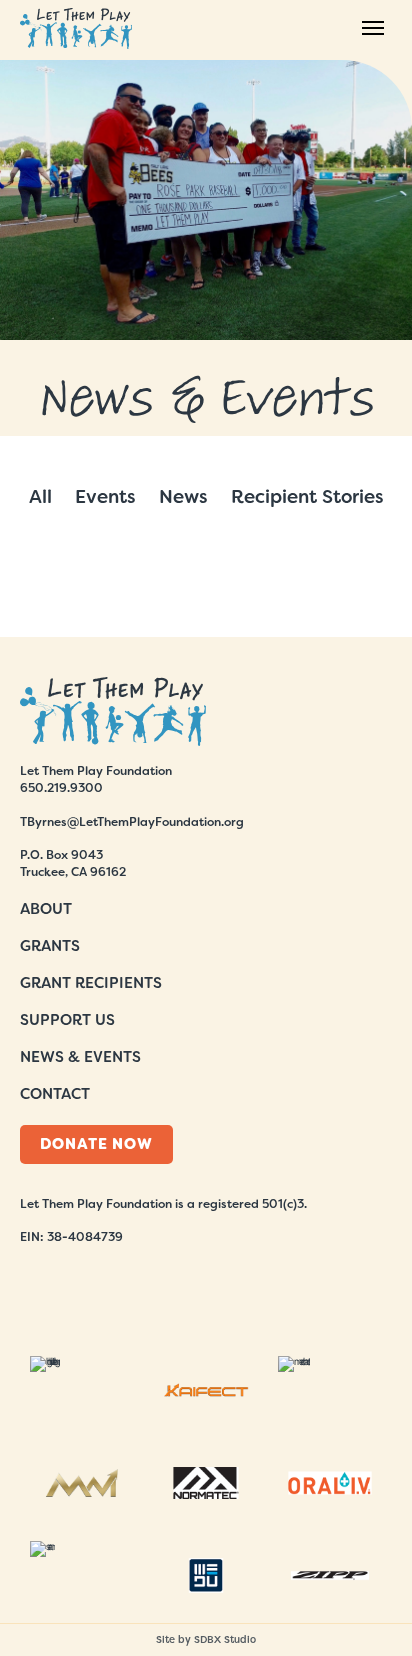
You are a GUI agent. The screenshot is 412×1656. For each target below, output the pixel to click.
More (206, 590)
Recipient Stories (307, 496)
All (40, 496)
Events (105, 496)
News (183, 496)
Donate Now (96, 1144)
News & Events (80, 1057)
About (46, 909)
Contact (55, 1094)
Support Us (67, 1020)
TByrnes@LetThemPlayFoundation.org (132, 822)
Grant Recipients (91, 983)
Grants (50, 946)
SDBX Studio (225, 1639)
